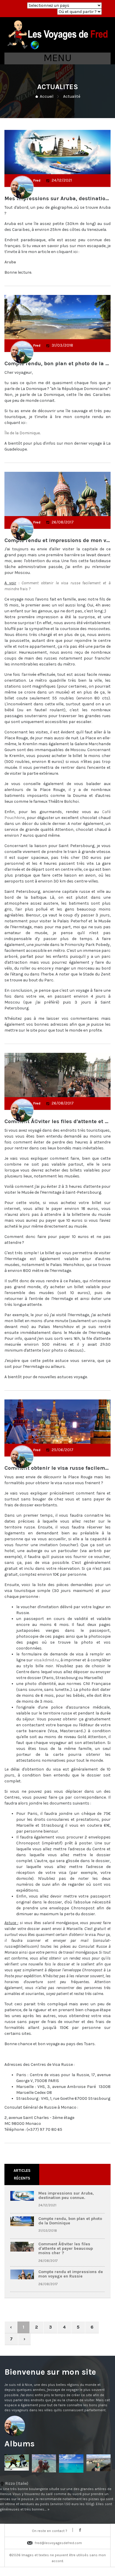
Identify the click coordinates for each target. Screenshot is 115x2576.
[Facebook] (80, 2530)
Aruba (10, 262)
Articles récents (22, 2174)
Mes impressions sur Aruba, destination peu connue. (66, 2195)
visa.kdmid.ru (46, 1660)
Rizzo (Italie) (57, 2496)
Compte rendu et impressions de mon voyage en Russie (71, 2274)
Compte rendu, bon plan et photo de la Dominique (70, 2221)
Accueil (47, 96)
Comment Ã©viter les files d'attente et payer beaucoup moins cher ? (66, 2249)
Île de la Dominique (22, 433)
